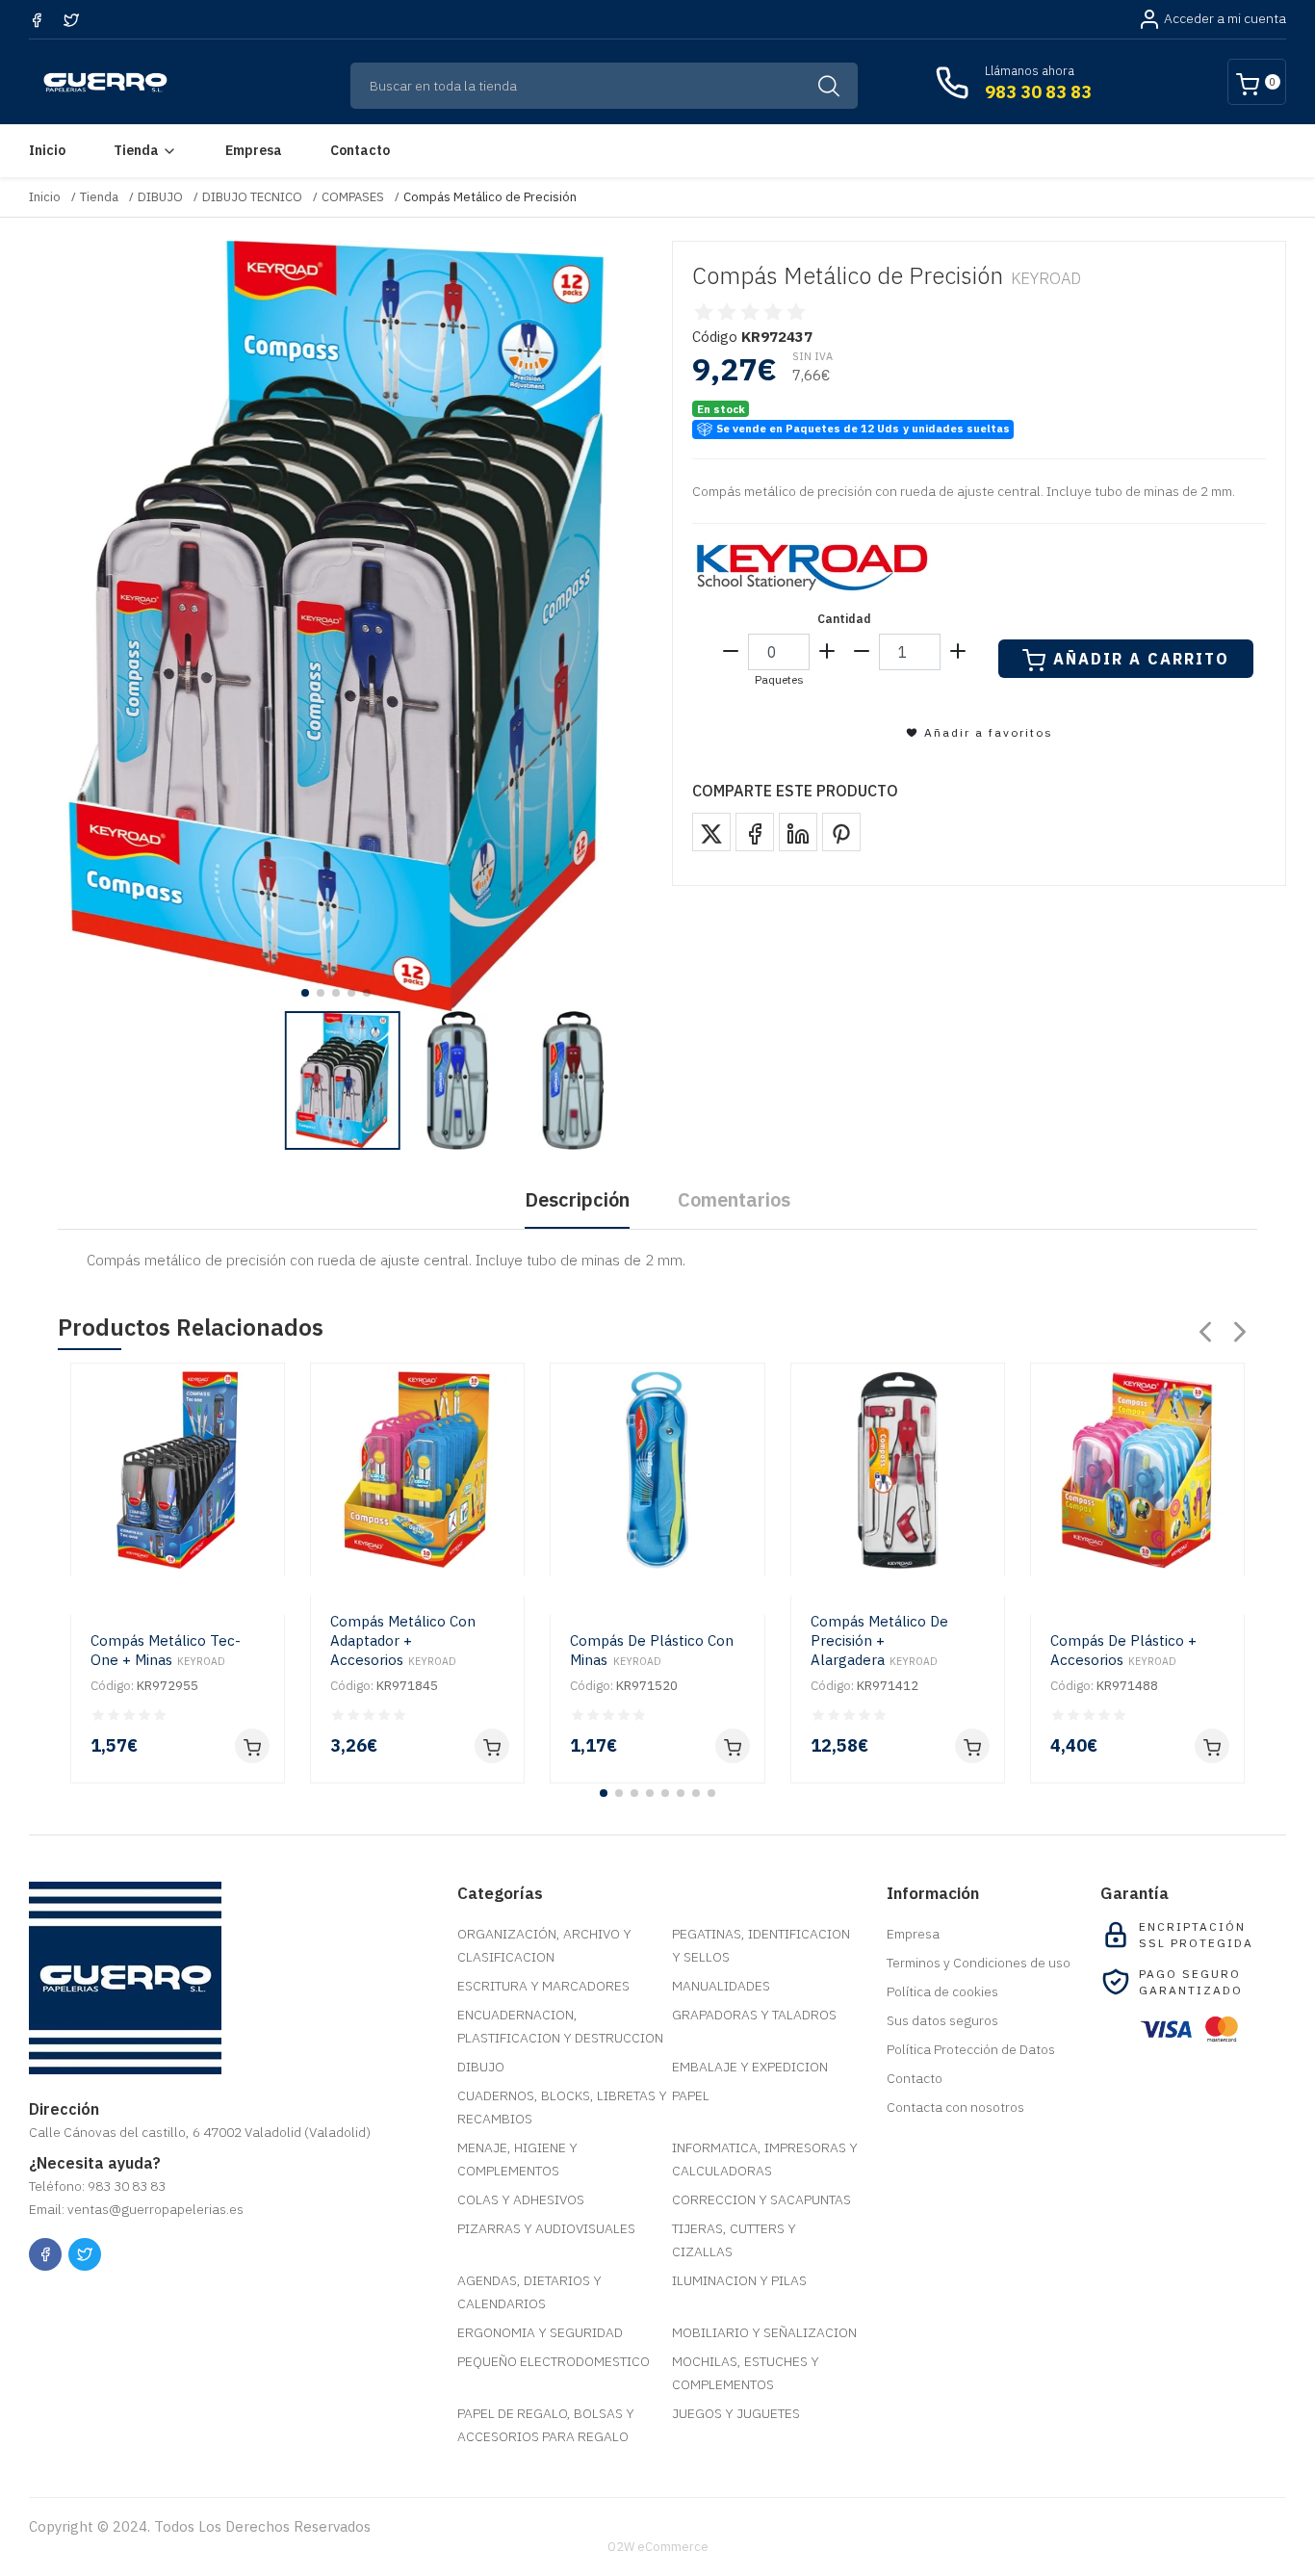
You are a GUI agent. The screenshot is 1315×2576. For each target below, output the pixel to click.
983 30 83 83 (1038, 92)
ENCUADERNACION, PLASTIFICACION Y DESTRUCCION (560, 2026)
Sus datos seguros (942, 2020)
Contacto (360, 150)
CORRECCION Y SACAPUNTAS (761, 2199)
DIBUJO (160, 197)
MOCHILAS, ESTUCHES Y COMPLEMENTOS (746, 2373)
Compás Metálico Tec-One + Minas (166, 1650)
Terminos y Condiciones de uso (979, 1963)
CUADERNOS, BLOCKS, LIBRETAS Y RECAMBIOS (562, 2107)
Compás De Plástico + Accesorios (1123, 1650)
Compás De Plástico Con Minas (652, 1650)
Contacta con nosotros (955, 2107)
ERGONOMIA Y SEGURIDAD (540, 2332)
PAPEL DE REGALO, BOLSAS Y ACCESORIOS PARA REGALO (546, 2425)
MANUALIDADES (721, 1986)
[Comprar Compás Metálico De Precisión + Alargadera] (972, 1746)
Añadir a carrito (1141, 659)
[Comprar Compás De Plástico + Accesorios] (1212, 1746)
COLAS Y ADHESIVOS (521, 2199)
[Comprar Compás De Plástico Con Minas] (733, 1746)
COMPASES (353, 197)
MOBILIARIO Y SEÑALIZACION (764, 2332)
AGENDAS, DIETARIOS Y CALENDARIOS (529, 2292)
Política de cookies (942, 1991)
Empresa (254, 150)
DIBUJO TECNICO (252, 197)
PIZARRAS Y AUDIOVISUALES (546, 2228)
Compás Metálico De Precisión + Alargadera (879, 1640)
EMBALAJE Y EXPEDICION (750, 2067)
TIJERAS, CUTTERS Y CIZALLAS (734, 2240)
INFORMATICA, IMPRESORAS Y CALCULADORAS (765, 2159)
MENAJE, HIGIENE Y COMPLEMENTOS (517, 2159)
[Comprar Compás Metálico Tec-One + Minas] (252, 1746)
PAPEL (691, 2095)
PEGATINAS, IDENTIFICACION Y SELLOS (761, 1945)
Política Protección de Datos (971, 2049)
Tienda (136, 150)
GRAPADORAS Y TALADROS (754, 2015)
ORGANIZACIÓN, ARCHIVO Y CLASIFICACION (544, 1945)
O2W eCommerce (658, 2547)
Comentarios (734, 1199)
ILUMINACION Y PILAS (739, 2280)
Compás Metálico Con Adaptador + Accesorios (403, 1640)
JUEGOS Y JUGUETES (736, 2413)
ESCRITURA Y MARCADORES (543, 1986)
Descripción (577, 1199)
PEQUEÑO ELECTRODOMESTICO (554, 2361)
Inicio (47, 150)
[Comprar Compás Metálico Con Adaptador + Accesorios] (492, 1746)
